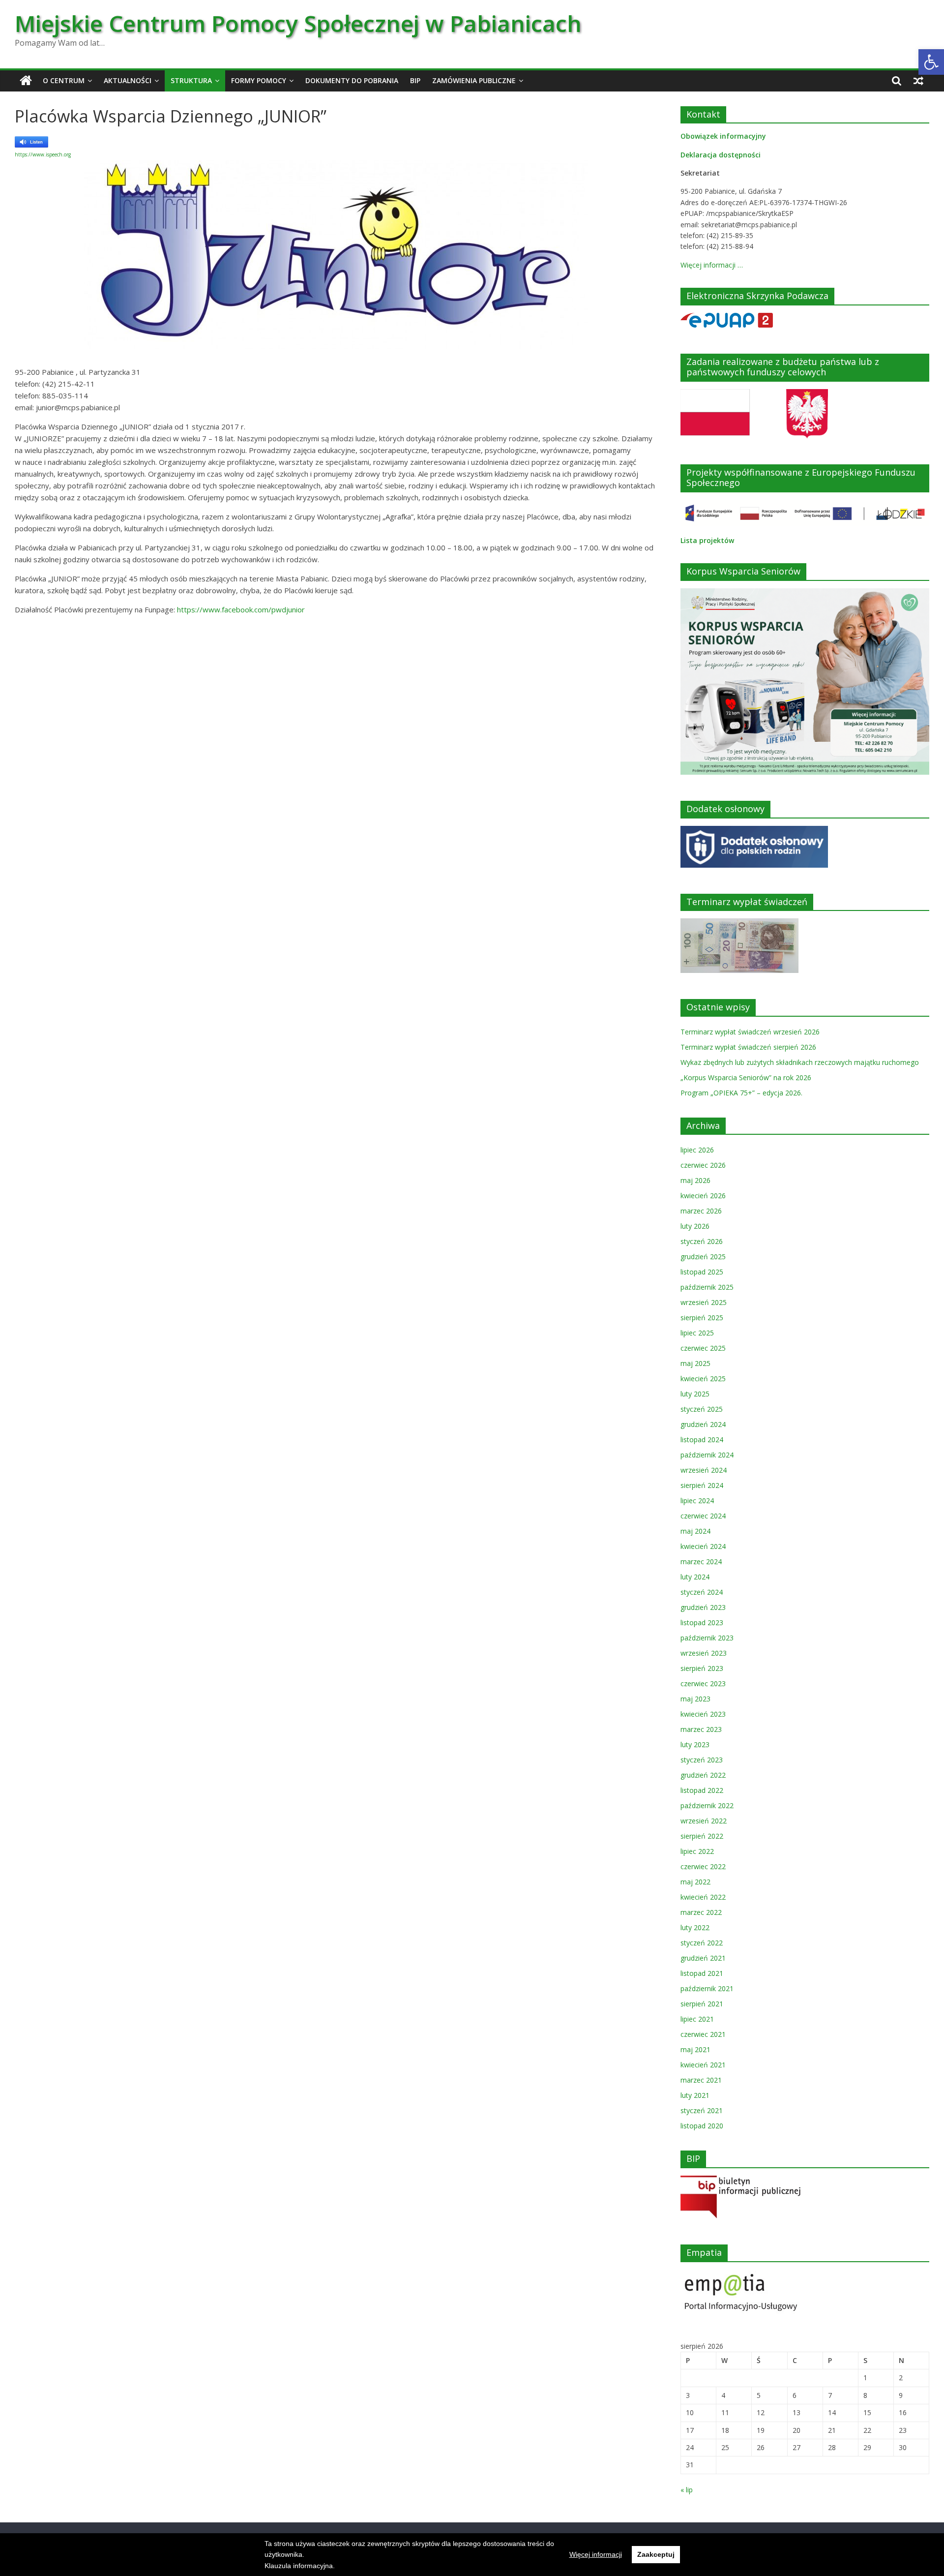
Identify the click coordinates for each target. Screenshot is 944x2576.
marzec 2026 (701, 1211)
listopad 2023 (702, 1622)
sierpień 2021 (702, 2004)
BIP (415, 80)
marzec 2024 (701, 1561)
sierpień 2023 (702, 1668)
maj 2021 (695, 2049)
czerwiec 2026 (703, 1165)
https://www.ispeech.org (43, 154)
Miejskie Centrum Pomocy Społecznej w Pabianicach (298, 23)
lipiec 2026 (697, 1150)
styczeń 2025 (702, 1409)
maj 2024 (695, 1531)
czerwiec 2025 (703, 1348)
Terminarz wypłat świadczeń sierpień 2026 (748, 1047)
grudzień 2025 (703, 1257)
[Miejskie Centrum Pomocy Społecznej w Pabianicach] (26, 81)
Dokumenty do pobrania (352, 80)
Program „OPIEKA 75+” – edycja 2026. (741, 1093)
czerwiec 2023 (703, 1683)
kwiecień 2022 (703, 1897)
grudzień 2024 (703, 1424)
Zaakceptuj (656, 2554)
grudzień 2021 (703, 1958)
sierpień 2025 (702, 1318)
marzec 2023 (701, 1729)
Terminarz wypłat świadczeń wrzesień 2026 (750, 1032)
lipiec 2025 (697, 1333)
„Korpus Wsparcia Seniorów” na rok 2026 (746, 1077)
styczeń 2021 (702, 2110)
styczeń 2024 (702, 1592)
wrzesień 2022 (704, 1821)
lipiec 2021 (697, 2019)
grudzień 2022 (703, 1775)
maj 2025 (695, 1363)
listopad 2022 (702, 1790)
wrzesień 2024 (704, 1470)
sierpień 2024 (702, 1485)
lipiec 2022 (697, 1851)
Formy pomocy (259, 80)
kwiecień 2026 (703, 1196)
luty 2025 (695, 1394)
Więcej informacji (596, 2554)
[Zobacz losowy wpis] (918, 81)
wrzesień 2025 (704, 1302)
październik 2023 (707, 1638)
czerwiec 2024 (703, 1516)
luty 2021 (695, 2095)
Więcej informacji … (712, 265)
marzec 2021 (701, 2080)
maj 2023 (695, 1699)
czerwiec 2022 (703, 1866)
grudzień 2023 (703, 1607)
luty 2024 (695, 1577)
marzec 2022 (701, 1912)
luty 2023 (695, 1744)
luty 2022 (695, 1927)
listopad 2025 (702, 1272)
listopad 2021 (702, 1973)
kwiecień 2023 (703, 1714)
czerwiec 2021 (703, 2034)
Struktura (191, 80)
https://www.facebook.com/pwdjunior (241, 609)
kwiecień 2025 (703, 1379)
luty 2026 (695, 1226)
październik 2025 (707, 1287)
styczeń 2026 (702, 1241)
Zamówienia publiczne (474, 80)
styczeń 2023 (702, 1760)
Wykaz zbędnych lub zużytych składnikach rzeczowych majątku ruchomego (800, 1062)
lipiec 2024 (697, 1500)
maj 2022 (695, 1882)
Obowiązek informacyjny (723, 136)
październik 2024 (707, 1455)
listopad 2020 (702, 2126)
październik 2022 (707, 1805)
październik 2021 (707, 1988)
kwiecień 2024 (703, 1546)
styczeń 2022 (702, 1943)
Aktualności (128, 80)
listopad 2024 (702, 1440)
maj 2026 (695, 1180)
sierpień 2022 (702, 1836)
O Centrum (64, 80)
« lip (687, 2490)
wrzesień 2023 (704, 1653)
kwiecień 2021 (703, 2065)
